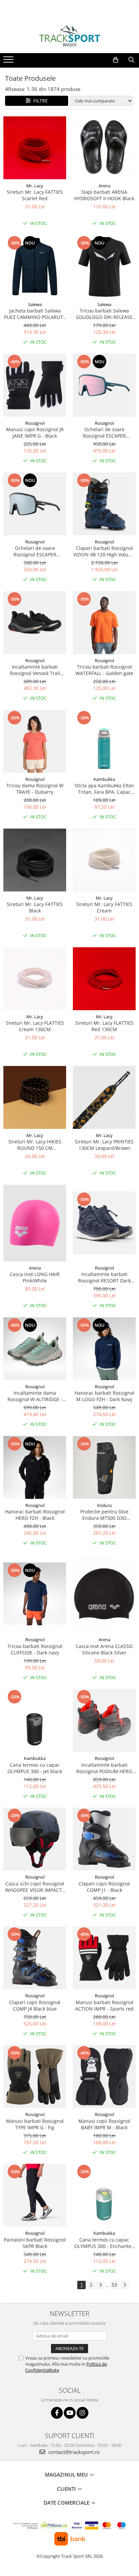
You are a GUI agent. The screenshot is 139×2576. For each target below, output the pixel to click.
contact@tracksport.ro (73, 2452)
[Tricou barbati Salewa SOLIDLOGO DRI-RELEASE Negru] (104, 266)
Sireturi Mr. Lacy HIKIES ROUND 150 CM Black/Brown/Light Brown (35, 1145)
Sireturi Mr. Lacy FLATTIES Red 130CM (104, 1026)
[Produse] (9, 62)
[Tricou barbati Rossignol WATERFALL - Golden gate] (104, 623)
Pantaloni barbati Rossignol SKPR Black (35, 2243)
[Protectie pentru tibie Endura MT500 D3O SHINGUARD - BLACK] (104, 1467)
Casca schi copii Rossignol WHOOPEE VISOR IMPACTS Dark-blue (35, 1887)
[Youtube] (70, 2413)
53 (114, 2285)
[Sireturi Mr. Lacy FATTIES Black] (35, 860)
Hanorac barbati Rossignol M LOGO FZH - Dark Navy (104, 1396)
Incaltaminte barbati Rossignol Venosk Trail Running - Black (35, 670)
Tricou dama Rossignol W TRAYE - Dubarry (35, 789)
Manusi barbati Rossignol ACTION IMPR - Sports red (104, 2005)
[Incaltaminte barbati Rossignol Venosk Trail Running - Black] (35, 623)
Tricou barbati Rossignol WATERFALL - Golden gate (104, 670)
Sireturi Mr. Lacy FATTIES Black (35, 907)
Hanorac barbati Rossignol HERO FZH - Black (35, 1515)
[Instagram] (82, 2413)
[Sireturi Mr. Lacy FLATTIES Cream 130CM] (35, 979)
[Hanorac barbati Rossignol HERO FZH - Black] (35, 1467)
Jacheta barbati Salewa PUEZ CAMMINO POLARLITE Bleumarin (35, 314)
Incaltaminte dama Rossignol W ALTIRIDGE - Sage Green (35, 1396)
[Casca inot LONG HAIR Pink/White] (35, 1223)
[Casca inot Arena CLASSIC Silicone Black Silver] (104, 1594)
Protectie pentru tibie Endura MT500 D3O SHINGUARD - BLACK (104, 1515)
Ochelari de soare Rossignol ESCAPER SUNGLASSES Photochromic (104, 433)
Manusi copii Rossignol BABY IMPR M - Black (104, 2124)
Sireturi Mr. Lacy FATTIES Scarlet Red (35, 195)
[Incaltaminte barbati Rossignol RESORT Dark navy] (104, 1223)
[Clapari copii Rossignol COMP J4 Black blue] (35, 1958)
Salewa (35, 304)
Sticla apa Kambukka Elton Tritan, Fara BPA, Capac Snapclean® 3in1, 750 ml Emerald (104, 789)
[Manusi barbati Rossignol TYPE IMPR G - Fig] (35, 2076)
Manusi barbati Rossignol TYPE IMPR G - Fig (35, 2124)
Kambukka (104, 779)
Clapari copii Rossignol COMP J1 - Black (104, 1887)
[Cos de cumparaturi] (116, 60)
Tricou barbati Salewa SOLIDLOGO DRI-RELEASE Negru (104, 314)
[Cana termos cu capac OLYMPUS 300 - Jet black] (35, 1720)
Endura (104, 1505)
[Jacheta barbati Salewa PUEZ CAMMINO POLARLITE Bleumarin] (35, 266)
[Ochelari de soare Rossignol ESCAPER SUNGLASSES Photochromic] (104, 385)
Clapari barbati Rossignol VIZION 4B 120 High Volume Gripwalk (104, 551)
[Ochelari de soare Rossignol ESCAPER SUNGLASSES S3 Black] (35, 504)
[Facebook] (57, 2413)
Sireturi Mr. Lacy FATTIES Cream (104, 907)
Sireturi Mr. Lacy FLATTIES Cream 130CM (35, 1026)
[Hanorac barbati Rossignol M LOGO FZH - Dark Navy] (104, 1349)
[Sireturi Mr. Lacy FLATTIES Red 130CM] (104, 979)
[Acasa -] (69, 36)
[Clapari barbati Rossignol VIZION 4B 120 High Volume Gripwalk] (104, 504)
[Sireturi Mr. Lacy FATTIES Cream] (104, 860)
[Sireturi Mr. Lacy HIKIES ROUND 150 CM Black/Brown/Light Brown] (35, 1097)
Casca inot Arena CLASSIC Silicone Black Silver (104, 1649)
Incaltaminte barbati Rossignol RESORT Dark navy (104, 1277)
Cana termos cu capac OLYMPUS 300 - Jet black (35, 1768)
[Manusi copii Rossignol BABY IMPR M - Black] (104, 2076)
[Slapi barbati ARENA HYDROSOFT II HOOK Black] (104, 148)
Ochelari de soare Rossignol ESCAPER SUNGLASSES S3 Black (35, 551)
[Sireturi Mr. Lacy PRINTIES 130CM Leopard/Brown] (104, 1097)
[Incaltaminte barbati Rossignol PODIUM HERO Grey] (104, 1720)
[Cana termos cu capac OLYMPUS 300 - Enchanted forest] (104, 2195)
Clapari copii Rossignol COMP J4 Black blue (35, 2005)
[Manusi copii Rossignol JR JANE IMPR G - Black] (35, 385)
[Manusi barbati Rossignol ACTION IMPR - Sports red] (104, 1958)
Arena (104, 186)
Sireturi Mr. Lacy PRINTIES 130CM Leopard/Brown (104, 1145)
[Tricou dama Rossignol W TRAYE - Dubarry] (35, 741)
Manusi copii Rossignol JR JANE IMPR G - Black (35, 433)
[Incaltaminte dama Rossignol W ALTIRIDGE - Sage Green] (35, 1349)
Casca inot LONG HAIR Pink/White (35, 1277)
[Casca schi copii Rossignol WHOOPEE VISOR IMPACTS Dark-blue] (35, 1839)
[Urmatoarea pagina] (124, 2285)
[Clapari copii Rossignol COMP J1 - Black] (104, 1839)
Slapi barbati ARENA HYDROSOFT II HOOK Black (104, 195)
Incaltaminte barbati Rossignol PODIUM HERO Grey (104, 1768)
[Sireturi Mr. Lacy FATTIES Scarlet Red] (35, 148)
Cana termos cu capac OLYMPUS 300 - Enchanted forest (104, 2243)
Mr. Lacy (35, 186)
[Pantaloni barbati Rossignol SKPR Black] (35, 2195)
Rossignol (35, 423)
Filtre (39, 101)
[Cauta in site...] (131, 60)
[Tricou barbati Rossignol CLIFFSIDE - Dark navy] (35, 1594)
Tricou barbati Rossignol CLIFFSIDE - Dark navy (35, 1649)
